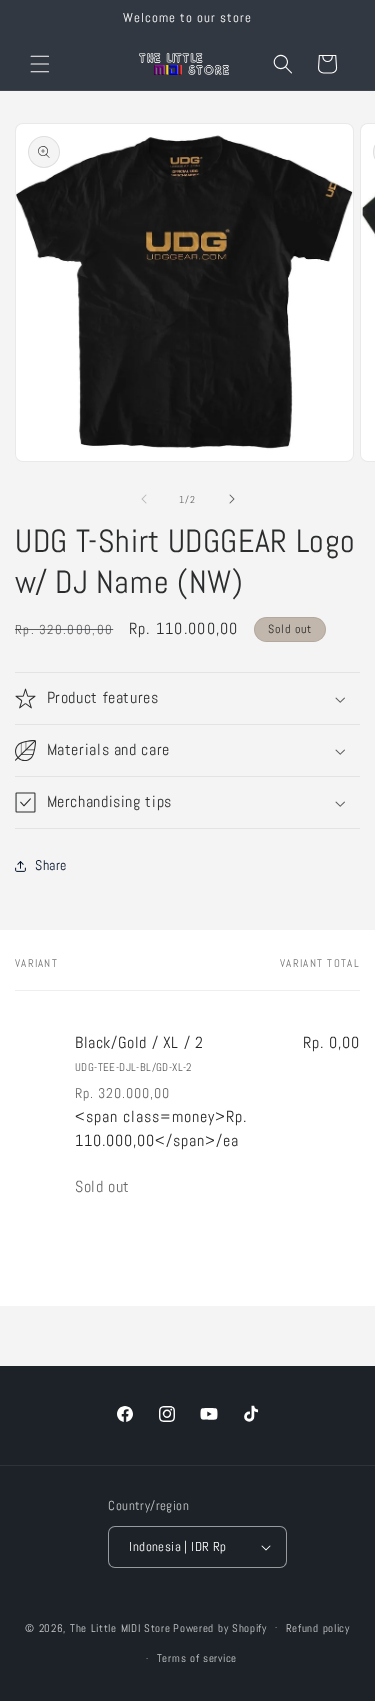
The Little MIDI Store (120, 1627)
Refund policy (318, 1628)
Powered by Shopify (220, 1627)
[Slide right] (232, 499)
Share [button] (51, 865)
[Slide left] (144, 499)
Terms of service (197, 1658)
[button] (40, 64)
